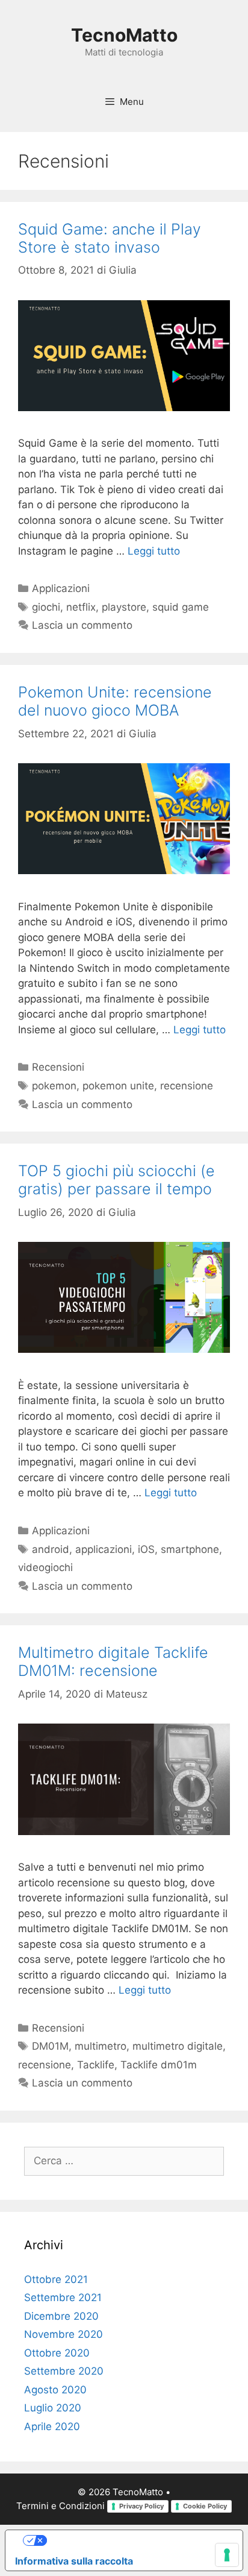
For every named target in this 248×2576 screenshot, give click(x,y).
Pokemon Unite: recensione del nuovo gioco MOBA (115, 701)
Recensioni (58, 1067)
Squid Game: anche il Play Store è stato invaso (110, 238)
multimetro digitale (178, 2046)
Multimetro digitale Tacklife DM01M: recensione (113, 1661)
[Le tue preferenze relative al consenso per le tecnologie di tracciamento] (227, 2555)
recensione (187, 1086)
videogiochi (45, 1567)
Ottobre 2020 (57, 2353)
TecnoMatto (124, 35)
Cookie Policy (205, 2506)
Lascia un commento (82, 625)
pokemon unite (118, 1086)
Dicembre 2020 (61, 2316)
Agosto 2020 (55, 2390)
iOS (146, 1549)
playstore (124, 607)
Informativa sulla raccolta (74, 2561)
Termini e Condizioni (60, 2506)
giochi (46, 607)
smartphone (190, 1549)
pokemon (54, 1086)
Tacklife (96, 2065)
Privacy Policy (141, 2506)
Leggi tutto (154, 551)
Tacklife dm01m (159, 2065)
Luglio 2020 (53, 2408)
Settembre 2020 (64, 2371)
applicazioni (104, 1549)
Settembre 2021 (63, 2297)
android (51, 1549)
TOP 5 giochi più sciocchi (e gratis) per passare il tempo (116, 1180)
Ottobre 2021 (56, 2279)
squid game (181, 607)
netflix (81, 607)
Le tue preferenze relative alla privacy (136, 2540)
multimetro (101, 2046)
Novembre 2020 (64, 2334)
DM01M (50, 2046)
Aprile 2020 (52, 2426)
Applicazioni (61, 588)
